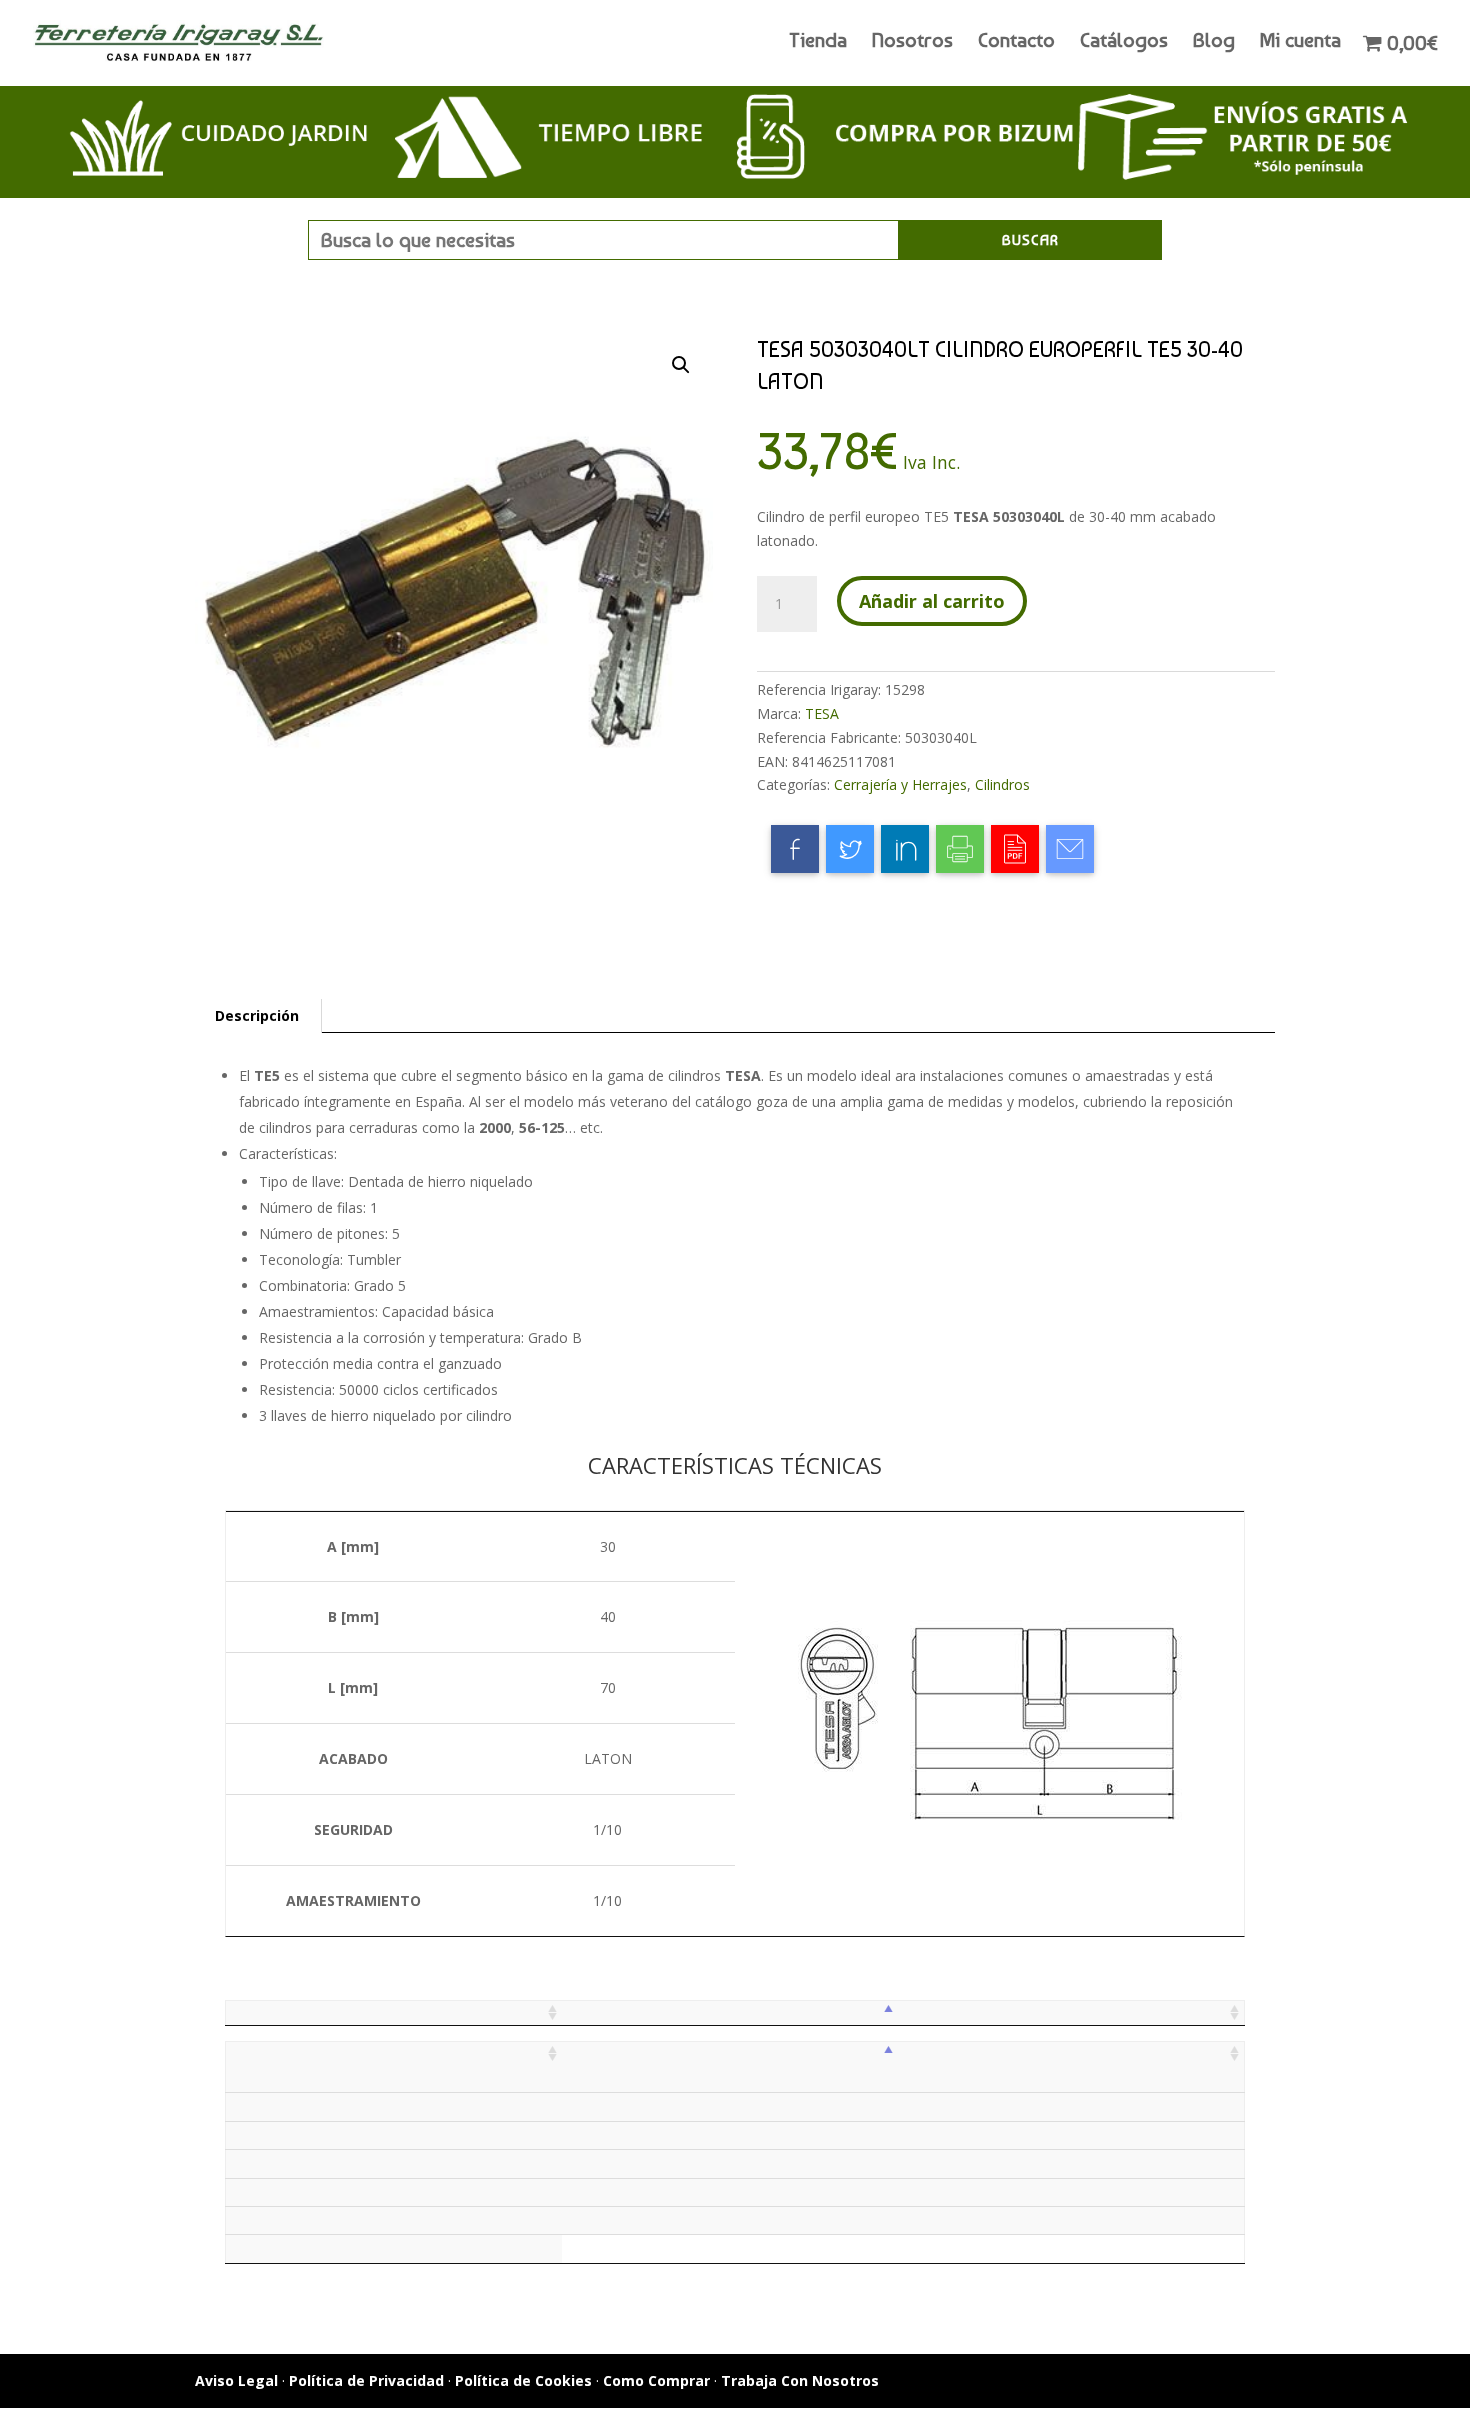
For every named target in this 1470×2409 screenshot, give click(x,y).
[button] (681, 365)
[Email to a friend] (1070, 849)
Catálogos (1124, 42)
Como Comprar (656, 2380)
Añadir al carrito (932, 601)
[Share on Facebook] (795, 849)
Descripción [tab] (257, 1015)
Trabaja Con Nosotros (800, 2380)
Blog (1214, 42)
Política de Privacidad (366, 2380)
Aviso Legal (236, 2380)
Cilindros (1002, 784)
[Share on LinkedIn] (905, 849)
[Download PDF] (1015, 849)
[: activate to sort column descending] (730, 2012)
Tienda (818, 42)
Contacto (1016, 42)
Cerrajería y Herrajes (900, 784)
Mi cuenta (1300, 42)
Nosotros (912, 42)
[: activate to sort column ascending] (394, 2012)
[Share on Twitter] (850, 849)
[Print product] (960, 849)
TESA (822, 713)
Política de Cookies (523, 2380)
